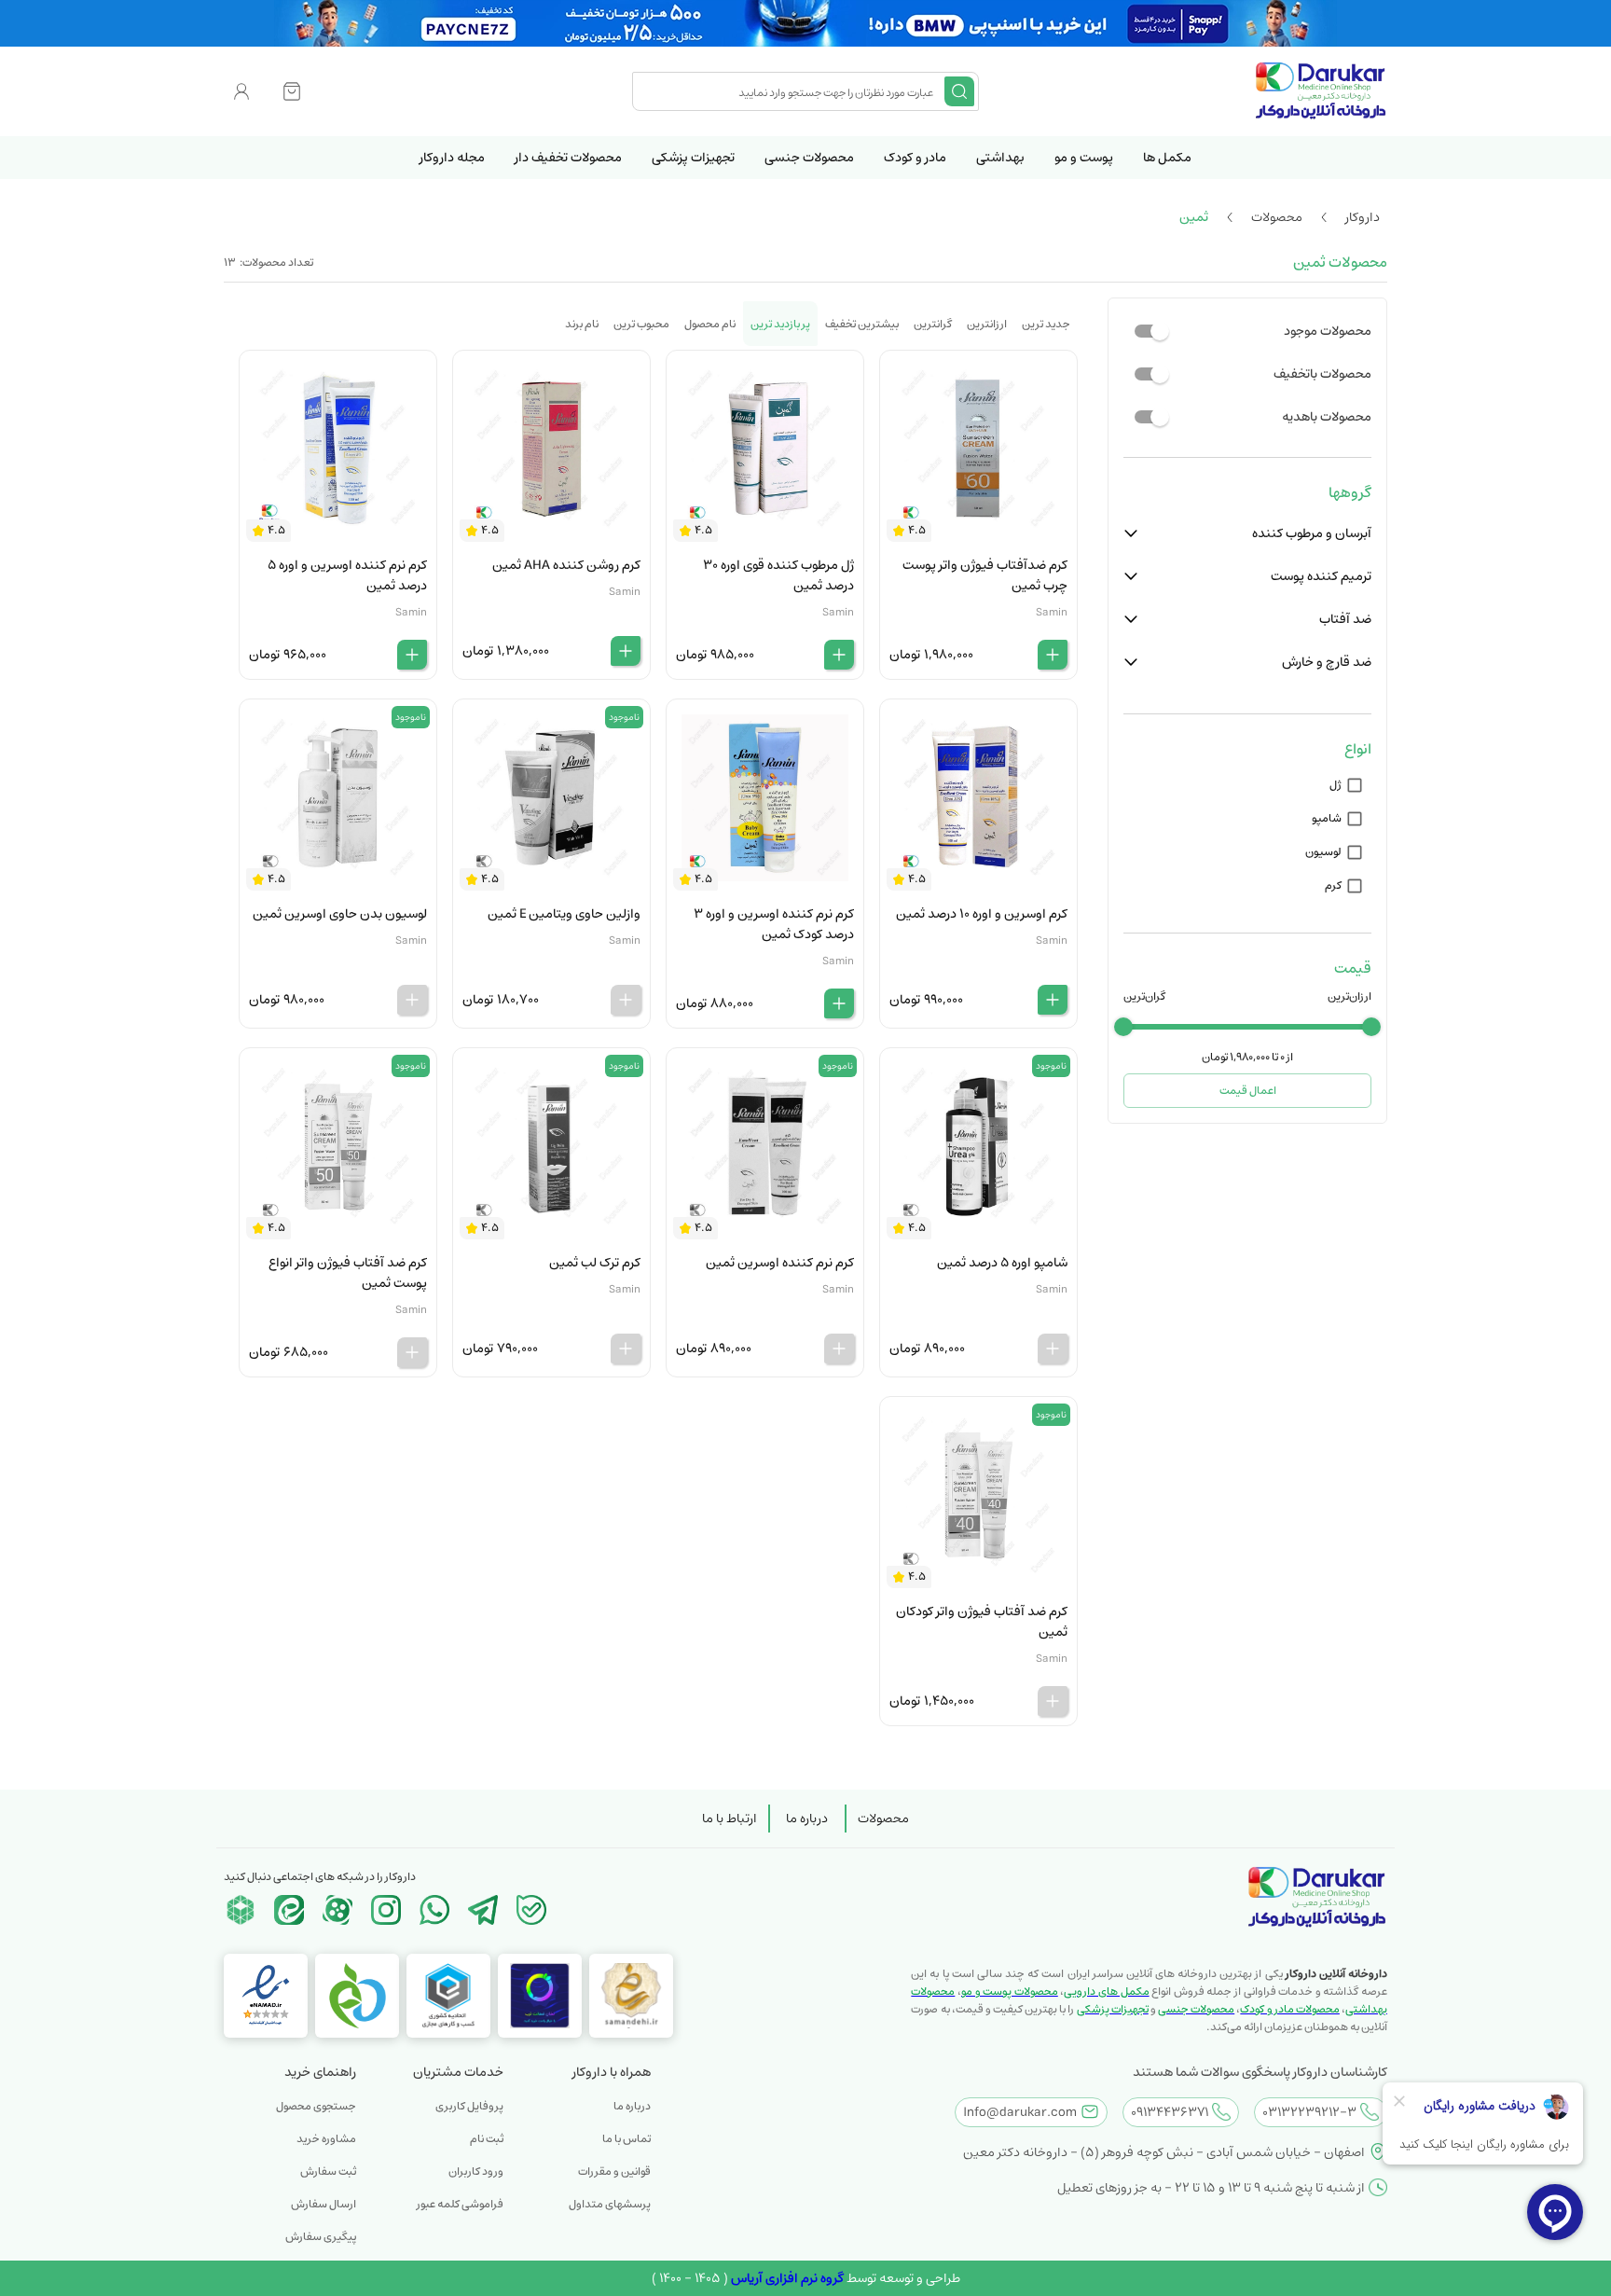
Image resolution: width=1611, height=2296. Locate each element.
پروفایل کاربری (469, 2106)
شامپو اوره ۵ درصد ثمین (1002, 1263)
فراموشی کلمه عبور (460, 2204)
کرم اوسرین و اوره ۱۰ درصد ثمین (982, 914)
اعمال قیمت (1248, 1091)
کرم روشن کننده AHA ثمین (566, 565)
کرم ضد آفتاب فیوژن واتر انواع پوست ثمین (348, 1273)
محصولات (883, 1819)
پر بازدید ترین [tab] (780, 324)
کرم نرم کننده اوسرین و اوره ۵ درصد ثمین (347, 575)
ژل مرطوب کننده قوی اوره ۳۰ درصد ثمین (778, 575)
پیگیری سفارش (321, 2237)
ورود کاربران (476, 2172)
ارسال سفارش (324, 2204)
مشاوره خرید (326, 2139)
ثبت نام (487, 2139)
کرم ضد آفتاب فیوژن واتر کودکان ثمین (982, 1622)
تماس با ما (626, 2139)
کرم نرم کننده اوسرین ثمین (780, 1263)
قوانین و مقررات (614, 2172)
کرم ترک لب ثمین (595, 1263)
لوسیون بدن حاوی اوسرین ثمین (340, 914)
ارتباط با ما (730, 1819)
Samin (1052, 612)
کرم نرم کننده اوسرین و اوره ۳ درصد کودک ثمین (774, 924)
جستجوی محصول (316, 2106)
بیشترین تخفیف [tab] (862, 324)
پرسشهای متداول (610, 2204)
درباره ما (807, 1819)
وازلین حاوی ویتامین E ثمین (564, 914)
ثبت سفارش (328, 2172)
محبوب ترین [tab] (641, 324)
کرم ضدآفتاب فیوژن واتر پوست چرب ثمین (985, 575)
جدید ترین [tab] (1046, 324)
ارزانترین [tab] (987, 324)
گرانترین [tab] (933, 324)
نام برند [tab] (582, 324)
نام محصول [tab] (710, 324)
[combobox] (791, 91)
